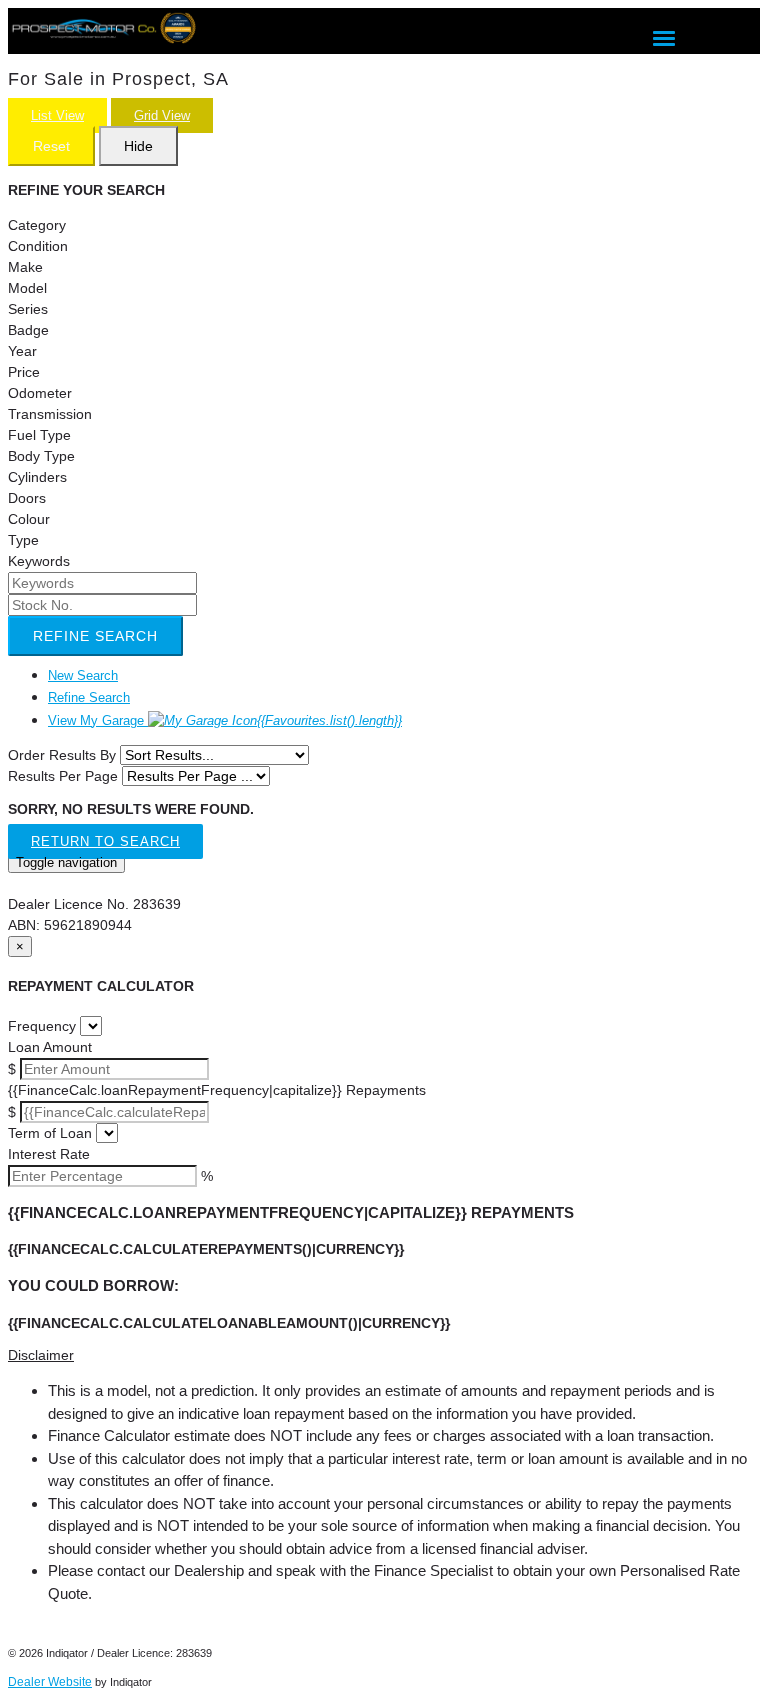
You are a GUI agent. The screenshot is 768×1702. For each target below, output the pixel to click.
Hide (138, 146)
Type (23, 540)
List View (57, 115)
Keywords (39, 561)
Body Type (41, 456)
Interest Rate (49, 1154)
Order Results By (62, 755)
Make (25, 267)
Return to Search (105, 841)
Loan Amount (50, 1047)
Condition (38, 246)
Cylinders (37, 477)
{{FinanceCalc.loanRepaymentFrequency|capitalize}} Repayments (217, 1090)
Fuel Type (39, 435)
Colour (29, 519)
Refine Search (95, 636)
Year (22, 351)
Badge (28, 330)
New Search (83, 675)
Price (24, 372)
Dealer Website (50, 1682)
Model (27, 288)
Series (28, 309)
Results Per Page (63, 776)
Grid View (162, 115)
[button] (384, 1355)
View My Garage (225, 720)
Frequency (42, 1026)
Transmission (50, 414)
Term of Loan (50, 1133)
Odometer (40, 393)
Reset (51, 146)
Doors (27, 498)
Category (37, 225)
